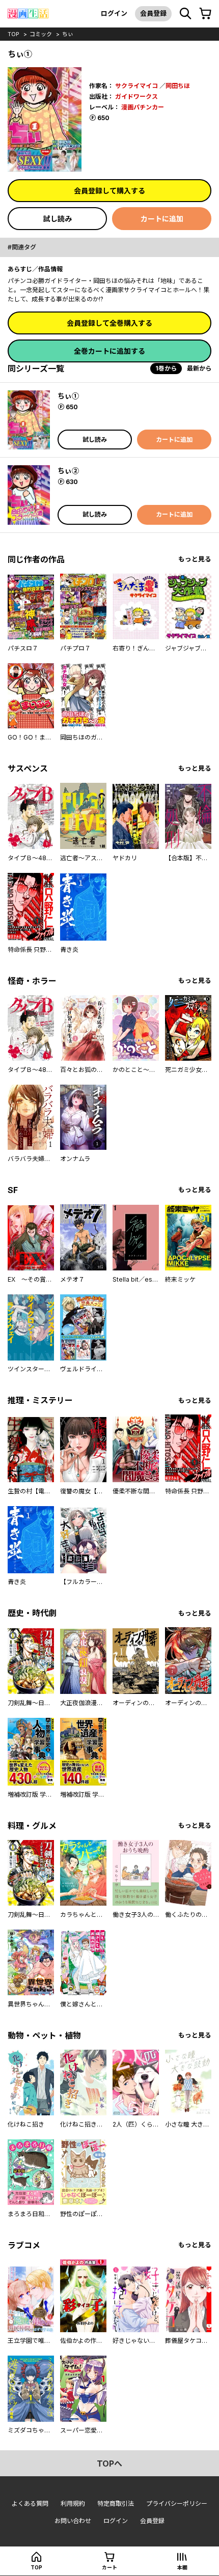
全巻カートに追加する (109, 351)
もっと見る (195, 559)
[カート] (205, 14)
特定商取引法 (116, 2503)
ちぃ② (68, 471)
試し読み (58, 219)
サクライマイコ (136, 86)
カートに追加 (162, 219)
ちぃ (68, 34)
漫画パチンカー (143, 107)
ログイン (114, 13)
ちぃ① (68, 396)
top (13, 34)
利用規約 (73, 2503)
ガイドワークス (136, 96)
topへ (109, 2464)
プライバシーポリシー (177, 2503)
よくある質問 (30, 2503)
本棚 (182, 2567)
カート (109, 2567)
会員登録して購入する (109, 191)
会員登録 (153, 13)
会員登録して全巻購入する (109, 323)
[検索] (185, 14)
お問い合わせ (73, 2521)
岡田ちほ (178, 86)
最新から (199, 368)
